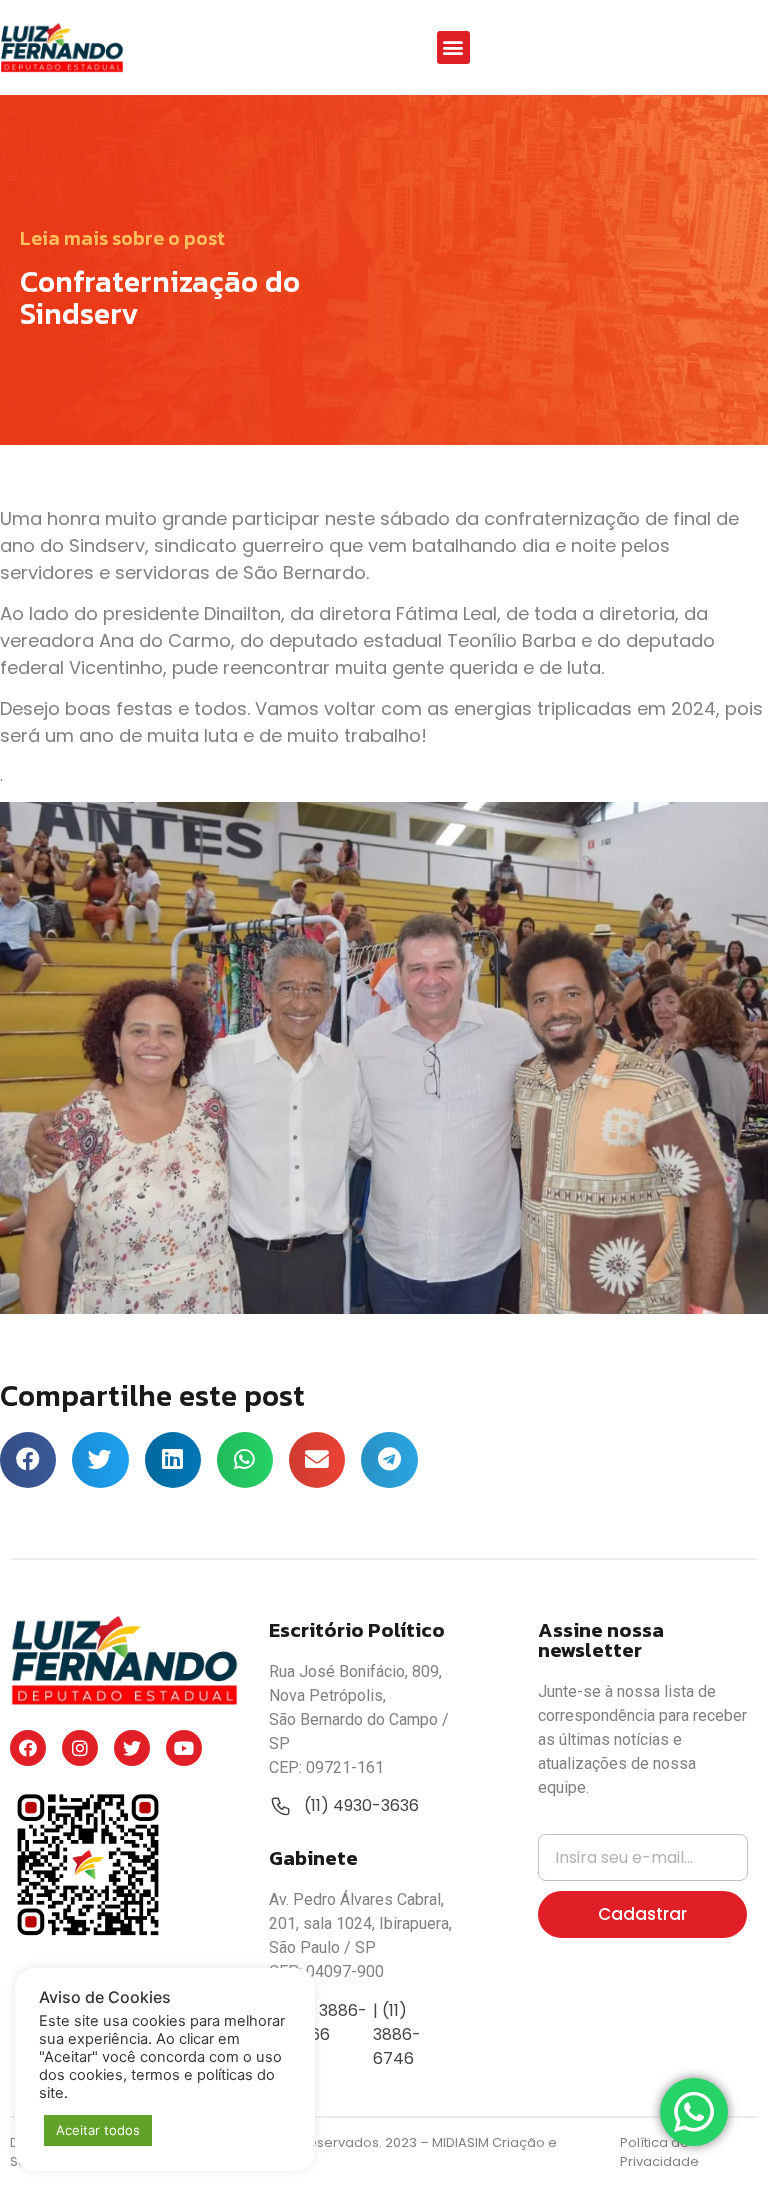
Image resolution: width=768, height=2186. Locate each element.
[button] (453, 47)
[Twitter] (132, 1748)
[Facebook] (28, 1748)
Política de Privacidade (659, 2152)
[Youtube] (184, 1748)
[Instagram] (80, 1748)
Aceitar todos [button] (98, 2130)
